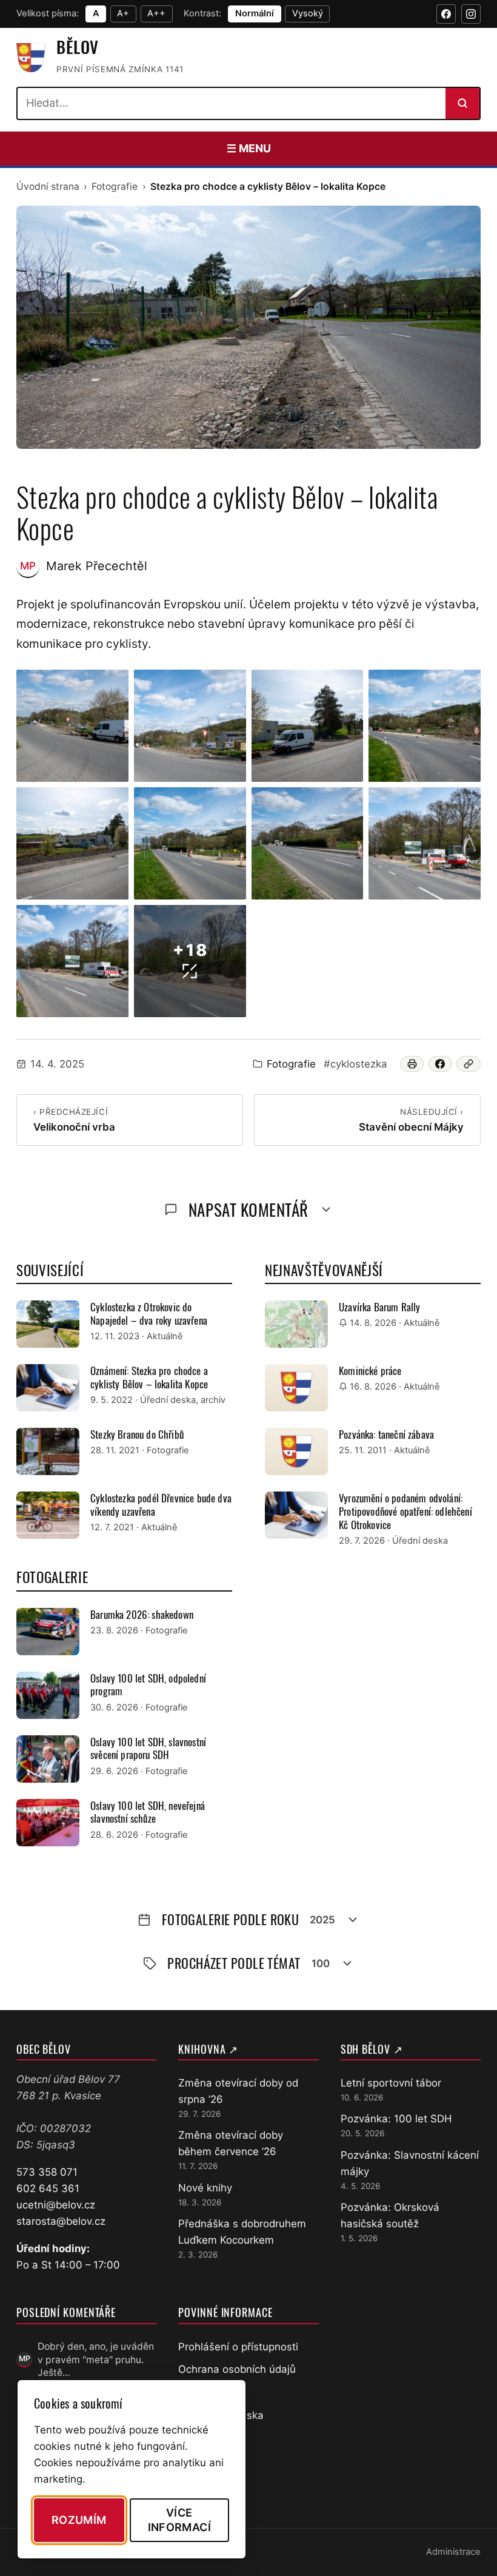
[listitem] (72, 726)
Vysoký (308, 13)
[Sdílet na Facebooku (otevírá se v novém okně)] (441, 1064)
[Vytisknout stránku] (412, 1064)
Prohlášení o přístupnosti (238, 2347)
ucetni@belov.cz (56, 2205)
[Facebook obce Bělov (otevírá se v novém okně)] (446, 14)
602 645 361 (48, 2188)
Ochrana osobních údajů (237, 2369)
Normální (255, 13)
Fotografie (115, 187)
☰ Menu (249, 148)
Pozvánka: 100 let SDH (396, 2119)
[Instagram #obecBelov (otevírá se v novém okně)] (471, 14)
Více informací (179, 2520)
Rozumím (79, 2520)
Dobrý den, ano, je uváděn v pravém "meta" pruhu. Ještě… (96, 2359)
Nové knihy (205, 2188)
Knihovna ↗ (208, 2049)
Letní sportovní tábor (391, 2083)
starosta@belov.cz (61, 2221)
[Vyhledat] (462, 103)
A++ (156, 13)
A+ (123, 13)
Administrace (453, 2552)
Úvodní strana (48, 187)
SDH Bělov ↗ (372, 2049)
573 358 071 (47, 2172)
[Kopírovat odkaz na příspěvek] (469, 1064)
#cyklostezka (355, 1064)
